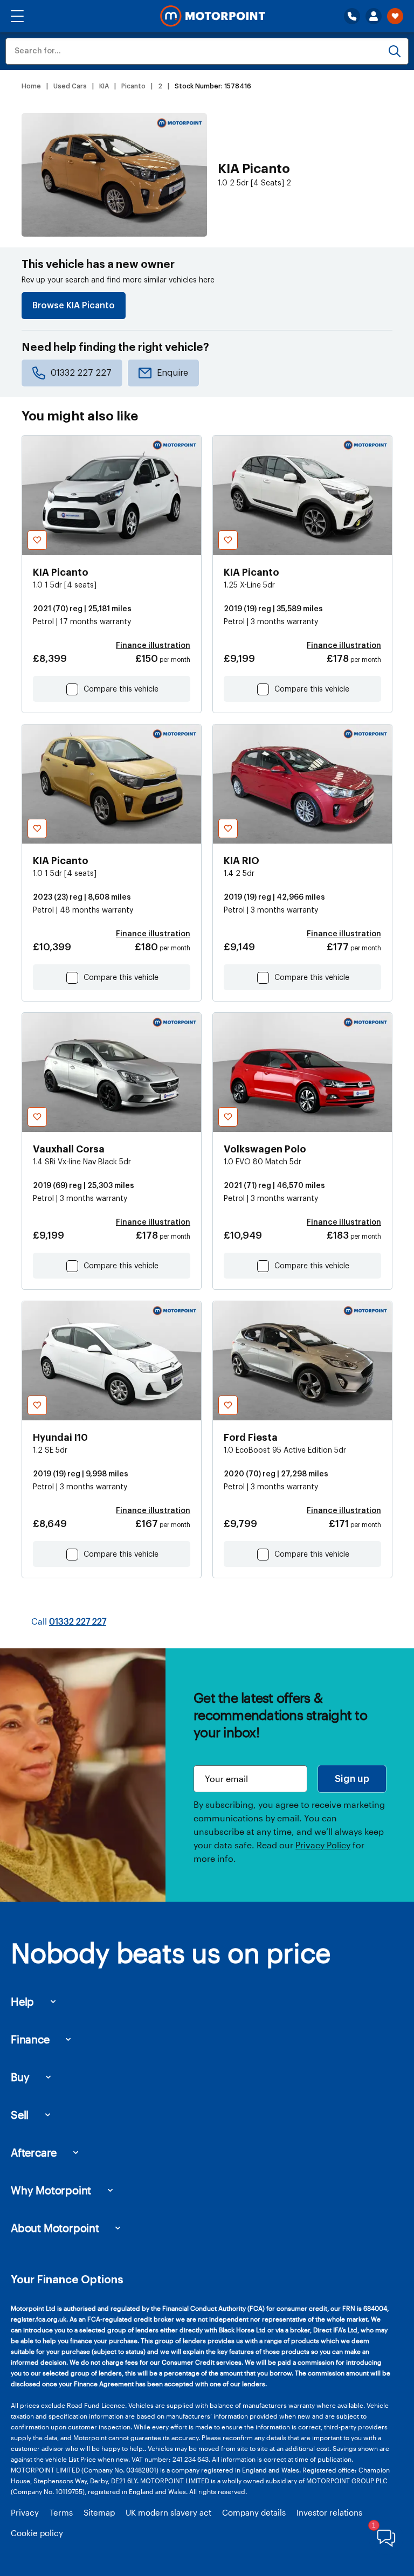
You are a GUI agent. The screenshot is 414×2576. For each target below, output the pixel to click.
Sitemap (99, 2512)
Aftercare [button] (34, 2152)
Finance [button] (30, 2039)
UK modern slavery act (168, 2512)
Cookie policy (37, 2533)
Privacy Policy (323, 1845)
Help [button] (22, 2001)
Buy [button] (20, 2077)
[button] (17, 16)
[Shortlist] (395, 16)
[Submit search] (395, 51)
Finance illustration (153, 646)
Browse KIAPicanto (74, 306)
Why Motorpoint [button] (51, 2190)
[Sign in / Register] (374, 16)
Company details (254, 2512)
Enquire (172, 373)
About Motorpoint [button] (55, 2228)
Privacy (25, 2512)
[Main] (213, 16)
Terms (61, 2512)
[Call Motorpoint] (352, 16)
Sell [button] (20, 2115)
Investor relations (329, 2512)
